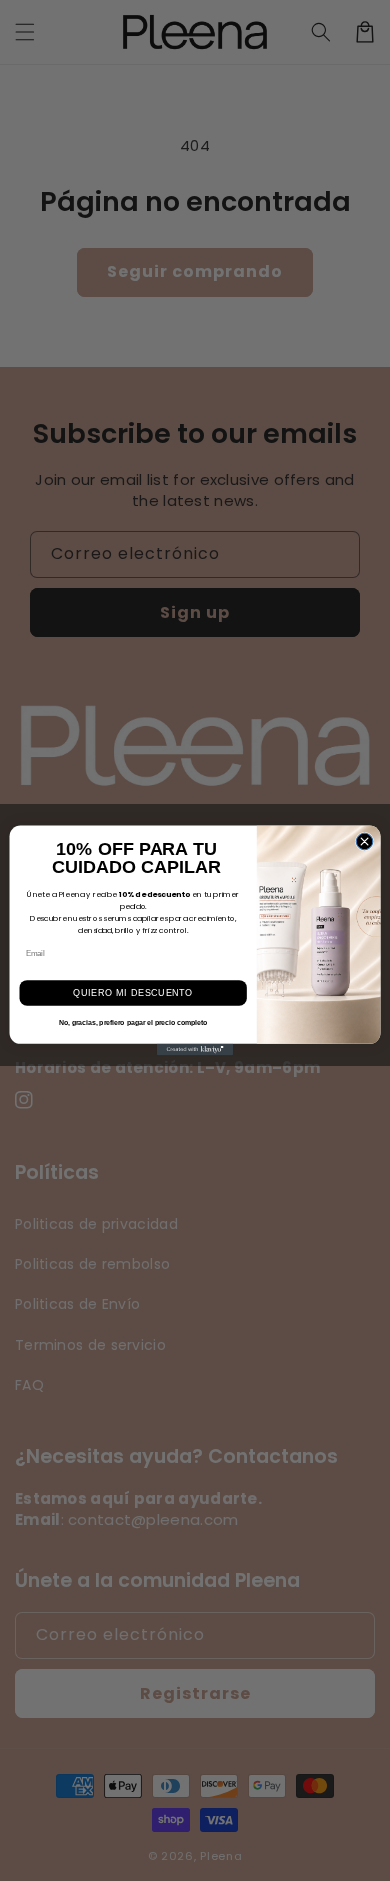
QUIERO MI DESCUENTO (133, 993)
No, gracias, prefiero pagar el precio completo (133, 1023)
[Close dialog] (364, 841)
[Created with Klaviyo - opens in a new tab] (195, 1049)
